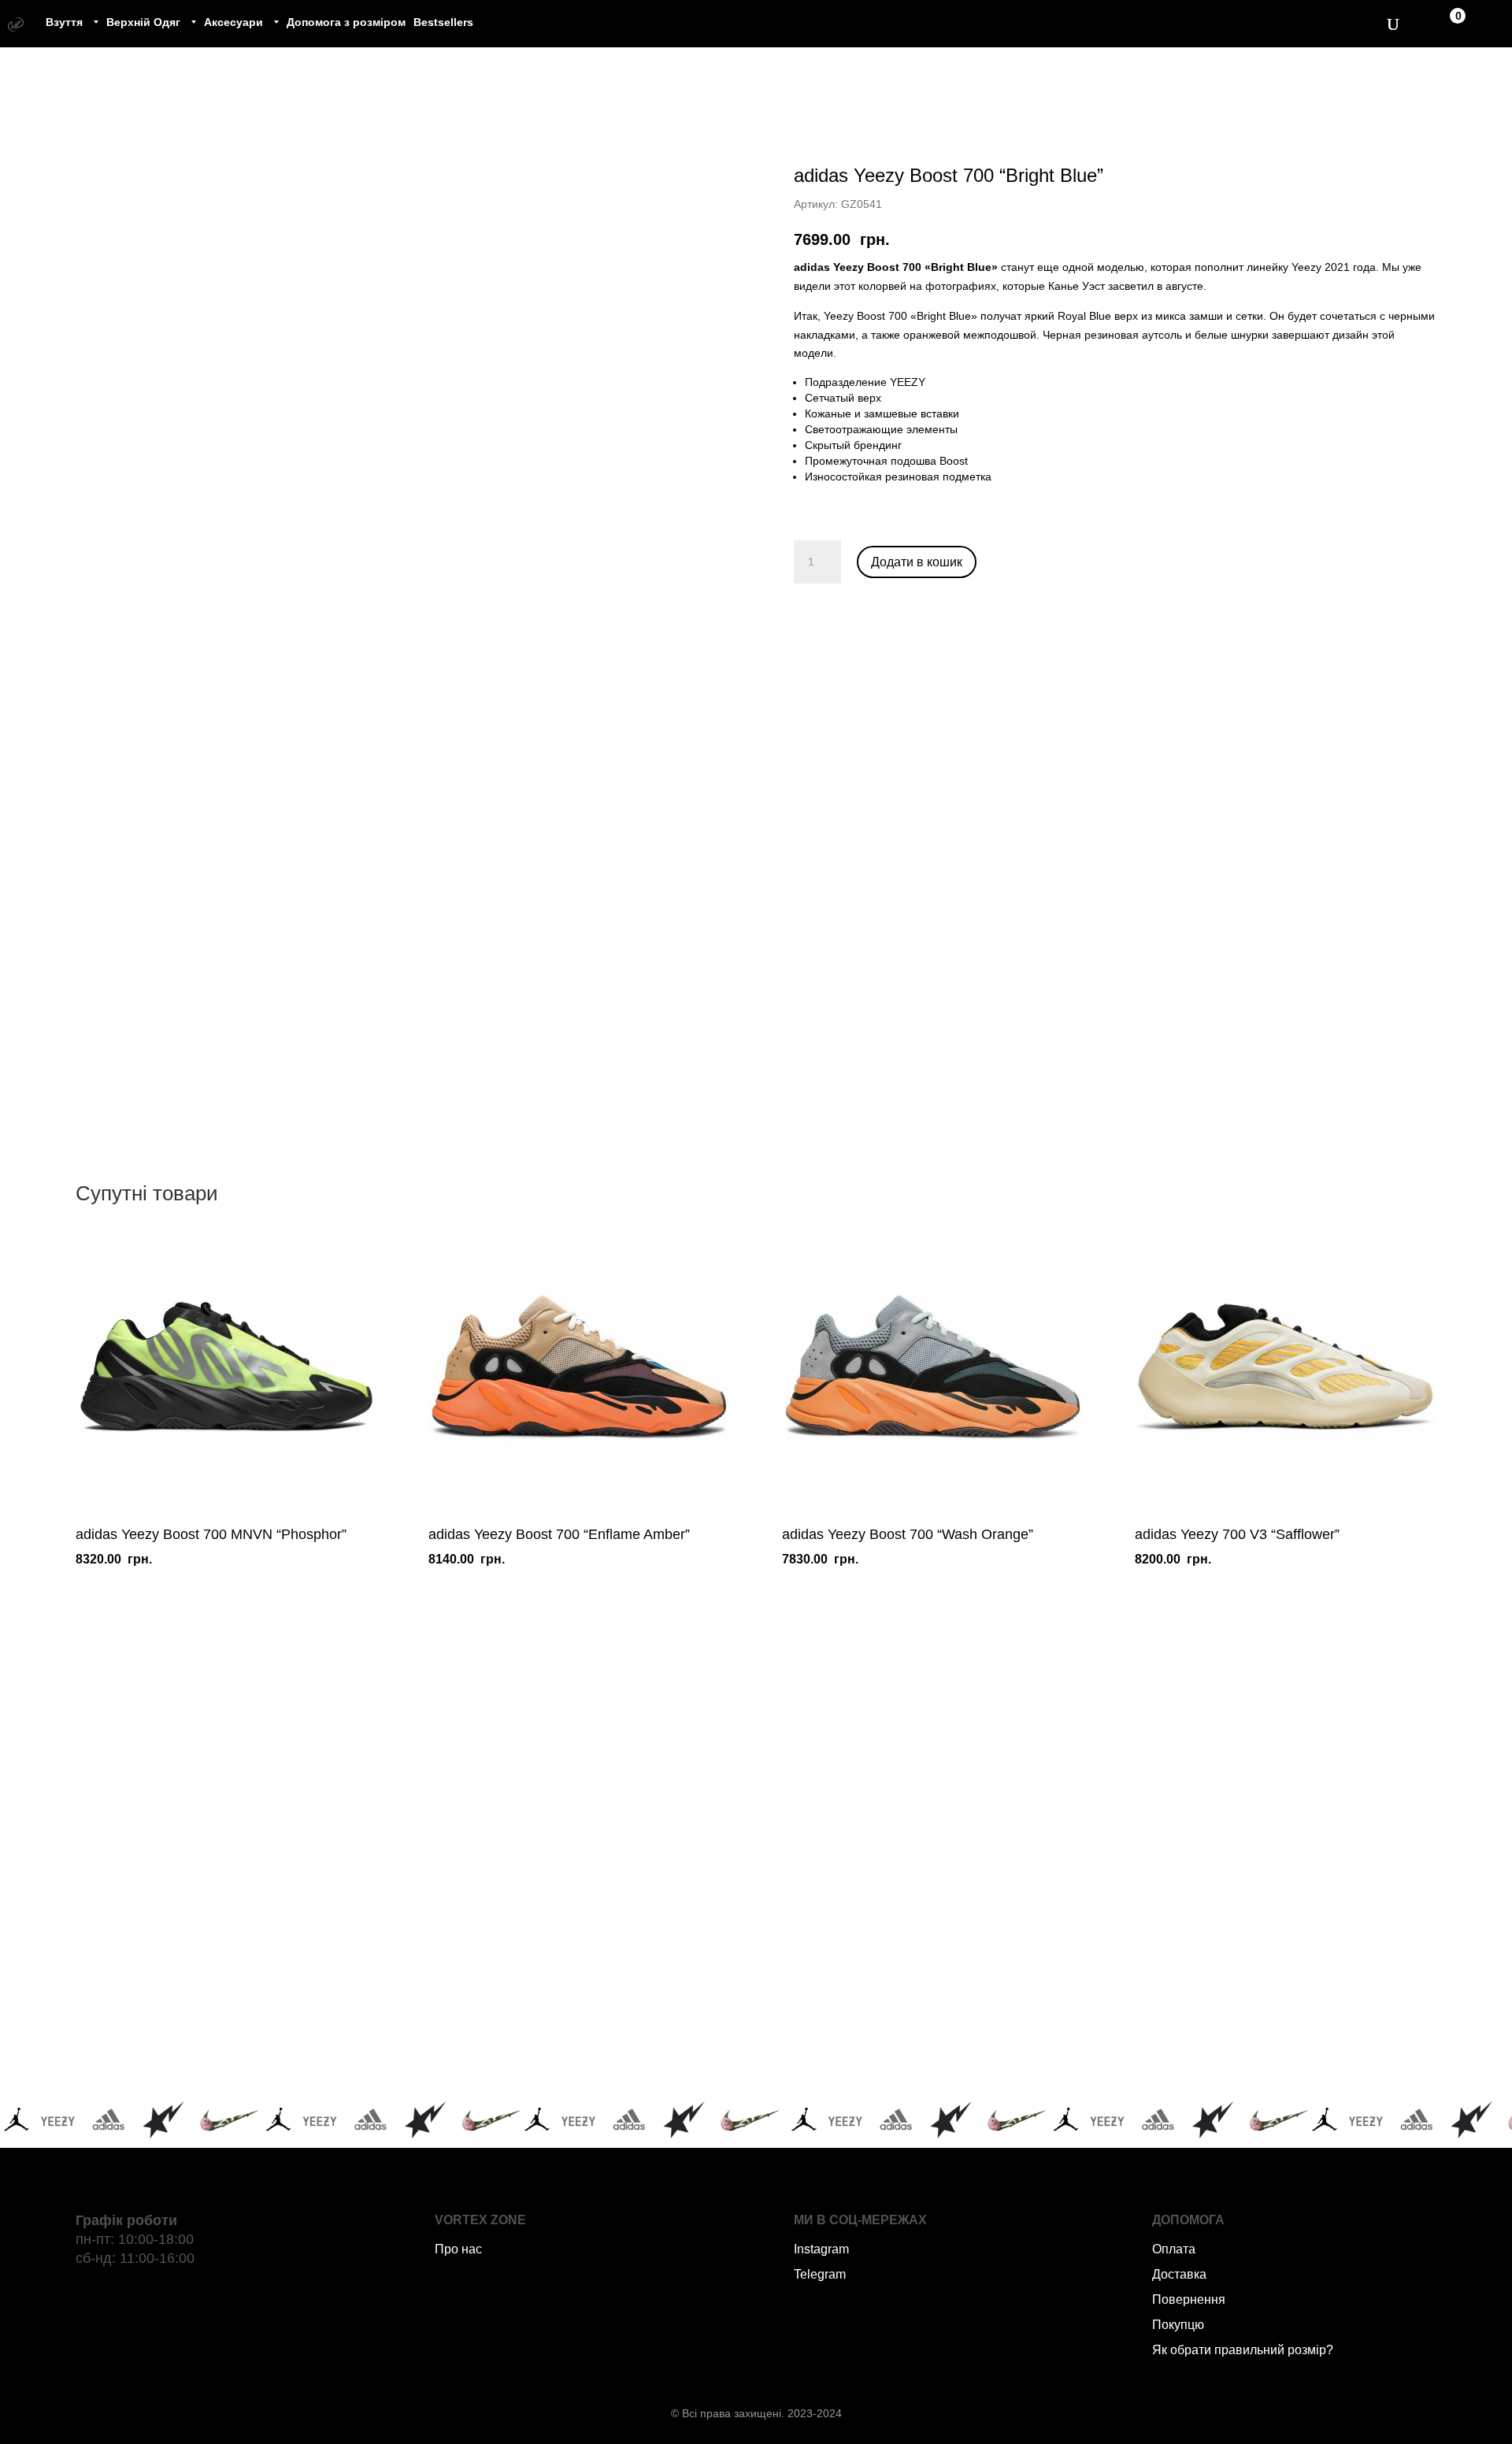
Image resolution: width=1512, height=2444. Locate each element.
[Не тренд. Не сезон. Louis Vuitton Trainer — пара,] (1213, 1836)
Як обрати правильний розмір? (1243, 2350)
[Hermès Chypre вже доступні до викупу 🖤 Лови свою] (908, 2010)
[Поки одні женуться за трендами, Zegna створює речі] (908, 1836)
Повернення (1189, 2299)
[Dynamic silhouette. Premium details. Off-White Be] (1213, 2010)
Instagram (821, 2249)
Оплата (1174, 2249)
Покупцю (1178, 2325)
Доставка (1179, 2274)
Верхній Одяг (143, 22)
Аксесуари (233, 22)
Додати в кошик (917, 562)
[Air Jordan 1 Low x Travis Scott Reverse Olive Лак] (604, 1836)
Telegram (820, 2274)
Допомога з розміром (346, 22)
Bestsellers (443, 22)
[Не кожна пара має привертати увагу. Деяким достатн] (300, 2010)
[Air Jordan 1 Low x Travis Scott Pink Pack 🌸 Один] (604, 2010)
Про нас (458, 2249)
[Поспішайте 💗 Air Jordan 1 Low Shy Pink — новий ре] (300, 1836)
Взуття (64, 22)
